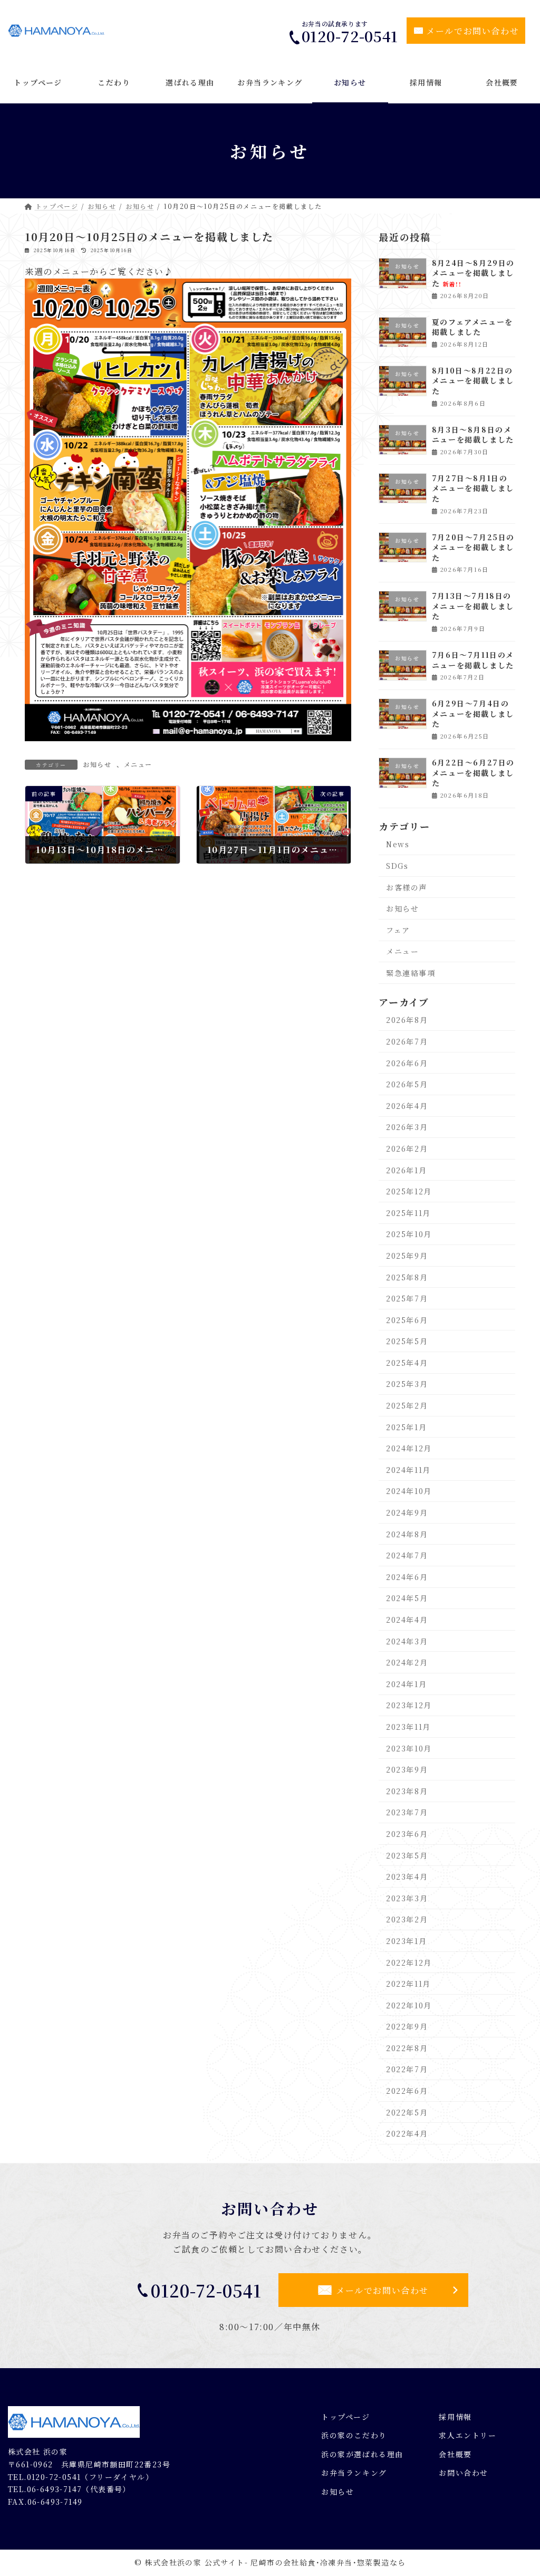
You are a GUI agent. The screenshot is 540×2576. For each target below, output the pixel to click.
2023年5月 (407, 1855)
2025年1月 (406, 1427)
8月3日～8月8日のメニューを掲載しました (473, 435)
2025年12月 (409, 1191)
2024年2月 (407, 1662)
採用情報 (455, 2416)
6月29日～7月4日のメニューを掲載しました (473, 714)
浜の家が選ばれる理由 (362, 2454)
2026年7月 (407, 1041)
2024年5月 (407, 1598)
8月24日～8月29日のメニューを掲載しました (473, 273)
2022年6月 (407, 2091)
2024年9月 (407, 1512)
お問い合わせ (464, 2473)
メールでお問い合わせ (472, 31)
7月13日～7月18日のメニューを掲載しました (473, 606)
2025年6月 (407, 1320)
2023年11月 (408, 1727)
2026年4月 (407, 1106)
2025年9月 (407, 1256)
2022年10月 (409, 2005)
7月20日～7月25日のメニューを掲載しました (473, 547)
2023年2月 (407, 1920)
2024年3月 (407, 1641)
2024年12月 (409, 1448)
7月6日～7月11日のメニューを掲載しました (473, 660)
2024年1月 (406, 1684)
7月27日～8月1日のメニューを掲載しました (473, 488)
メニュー (138, 764)
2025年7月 (407, 1298)
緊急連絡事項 (411, 973)
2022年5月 (407, 2112)
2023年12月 (409, 1706)
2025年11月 (408, 1213)
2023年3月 (407, 1898)
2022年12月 (409, 1962)
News (398, 845)
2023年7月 (407, 1813)
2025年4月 (407, 1363)
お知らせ (97, 764)
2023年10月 (409, 1748)
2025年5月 (407, 1341)
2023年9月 (407, 1769)
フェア (398, 930)
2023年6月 (407, 1834)
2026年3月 (407, 1127)
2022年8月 (407, 2048)
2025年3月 (407, 1384)
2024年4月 (407, 1620)
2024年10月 (409, 1491)
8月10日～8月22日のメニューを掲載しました (473, 381)
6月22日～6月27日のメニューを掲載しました (473, 773)
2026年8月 (407, 1020)
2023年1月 (406, 1941)
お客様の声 (407, 887)
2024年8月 (407, 1534)
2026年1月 (406, 1170)
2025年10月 (409, 1234)
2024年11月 (408, 1470)
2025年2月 (407, 1405)
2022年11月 (408, 1984)
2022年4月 (407, 2133)
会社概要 (455, 2454)
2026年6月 (407, 1063)
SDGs (397, 866)
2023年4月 (407, 1876)
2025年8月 (407, 1277)
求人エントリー (467, 2435)
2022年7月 (407, 2070)
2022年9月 (407, 2026)
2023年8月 (407, 1791)
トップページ (346, 2416)
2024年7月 (407, 1555)
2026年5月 (407, 1084)
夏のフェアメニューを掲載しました (472, 327)
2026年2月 (407, 1148)
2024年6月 (407, 1577)
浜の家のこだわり (354, 2435)
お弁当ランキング (354, 2473)
